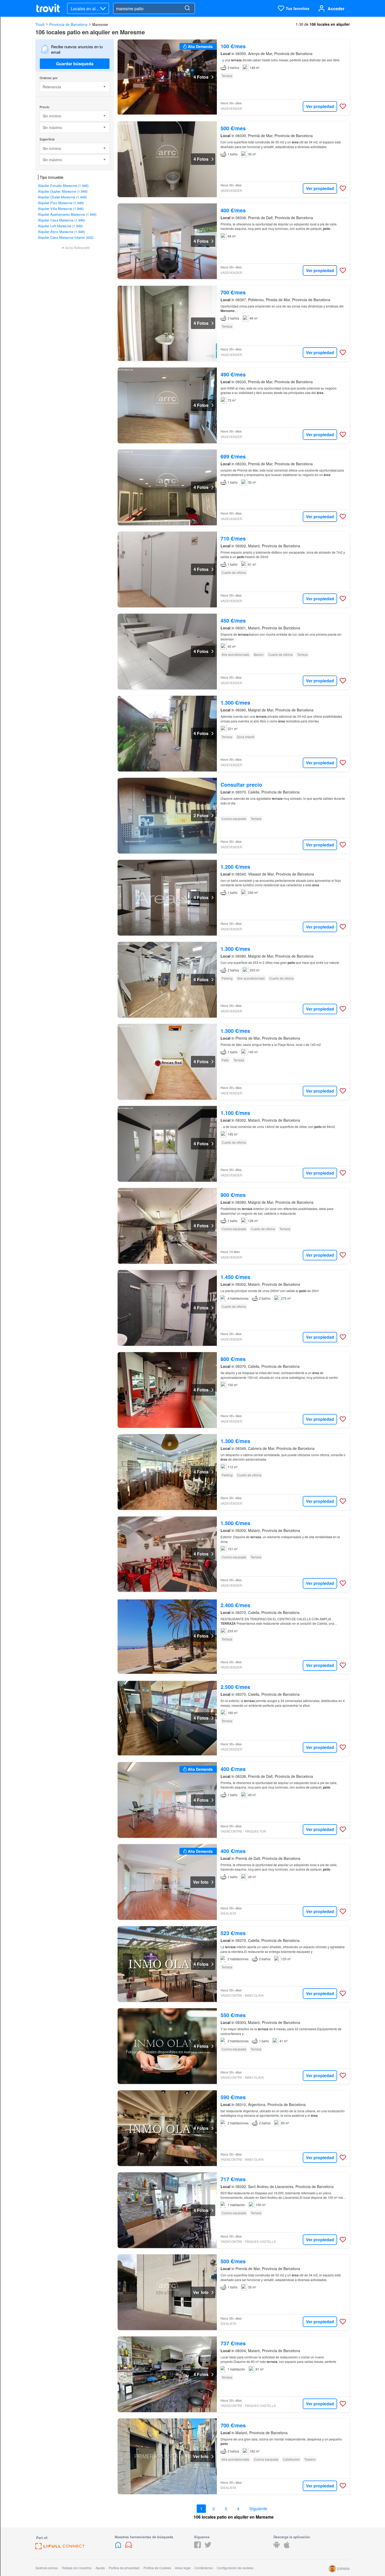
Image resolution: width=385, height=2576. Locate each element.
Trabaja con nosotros (76, 2568)
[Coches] (129, 2547)
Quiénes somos (46, 2568)
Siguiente (258, 2509)
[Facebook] (197, 2547)
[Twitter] (208, 2547)
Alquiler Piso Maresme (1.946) (61, 203)
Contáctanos (204, 2568)
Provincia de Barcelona (68, 24)
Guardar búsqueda (75, 64)
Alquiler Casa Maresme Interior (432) (66, 237)
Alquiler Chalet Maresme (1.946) (62, 197)
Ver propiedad (320, 106)
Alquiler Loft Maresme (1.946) (60, 226)
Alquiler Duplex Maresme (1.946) (63, 191)
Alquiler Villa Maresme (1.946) (61, 209)
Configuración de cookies (235, 2568)
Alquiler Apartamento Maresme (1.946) (67, 214)
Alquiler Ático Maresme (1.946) (61, 232)
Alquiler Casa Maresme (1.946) (61, 220)
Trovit (40, 24)
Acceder (336, 9)
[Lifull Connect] (60, 2548)
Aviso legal (183, 2568)
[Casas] (119, 2547)
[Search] (187, 8)
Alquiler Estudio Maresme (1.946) (63, 185)
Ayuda (100, 2568)
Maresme (100, 24)
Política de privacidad (124, 2568)
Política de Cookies (157, 2568)
